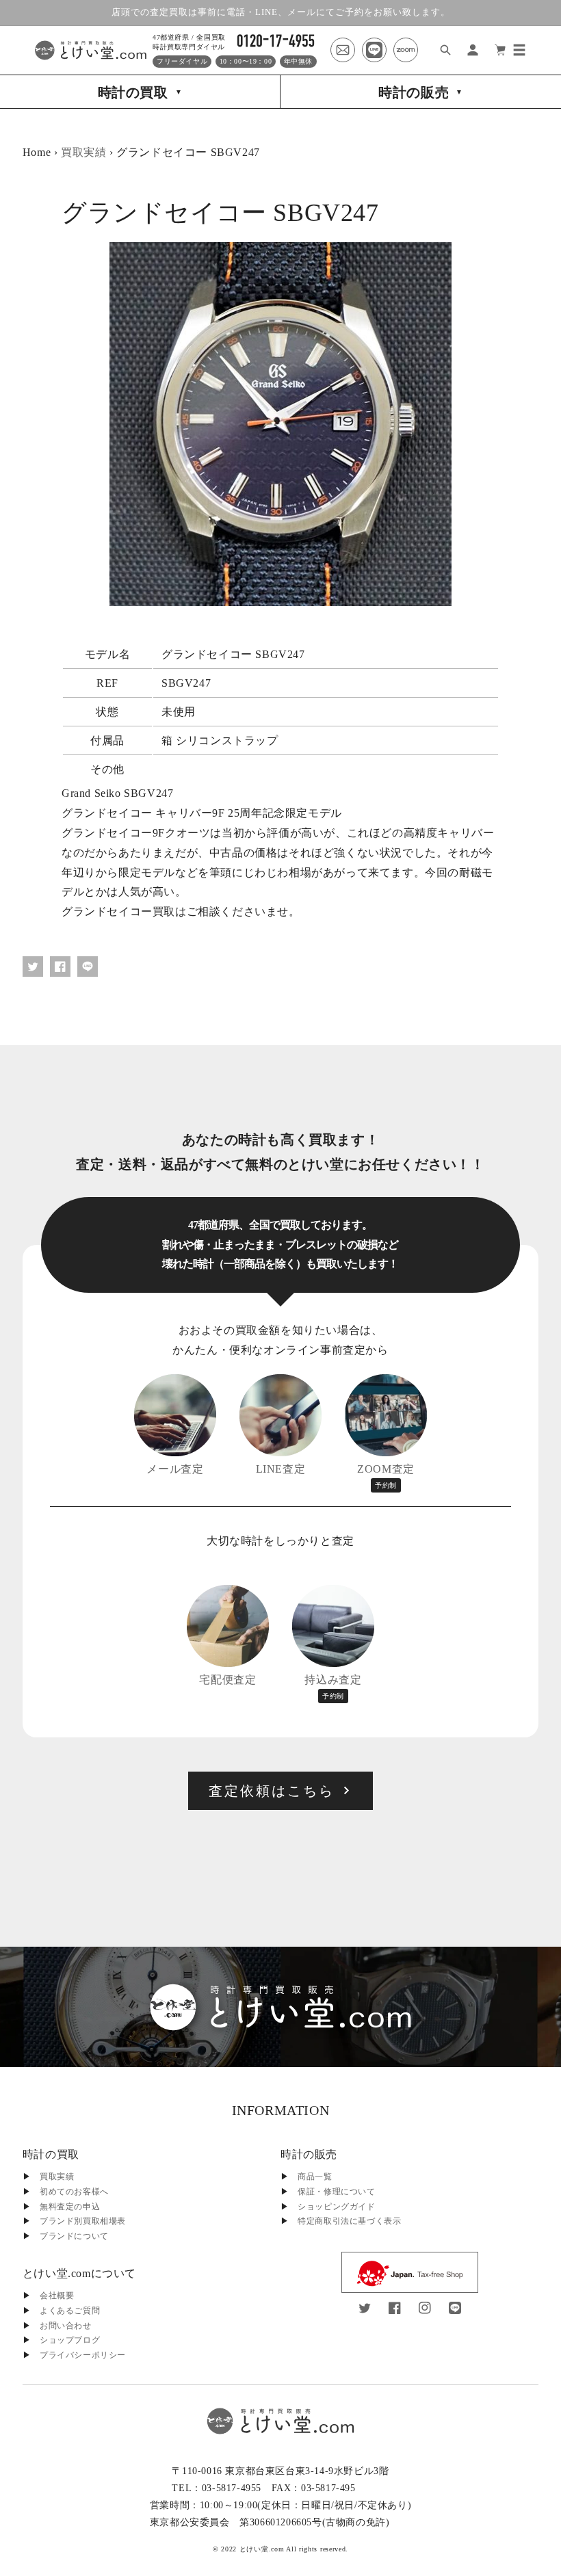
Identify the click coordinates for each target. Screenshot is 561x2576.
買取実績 (83, 152)
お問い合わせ (66, 2326)
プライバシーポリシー (83, 2355)
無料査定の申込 (70, 2207)
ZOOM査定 (386, 1476)
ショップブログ (70, 2340)
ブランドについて (74, 2236)
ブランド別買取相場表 (83, 2221)
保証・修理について (336, 2192)
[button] (519, 50)
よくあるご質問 (70, 2311)
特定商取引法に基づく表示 (349, 2221)
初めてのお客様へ (74, 2192)
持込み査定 (333, 1687)
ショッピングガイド (336, 2207)
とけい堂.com (262, 2549)
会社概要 (57, 2296)
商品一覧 (315, 2177)
